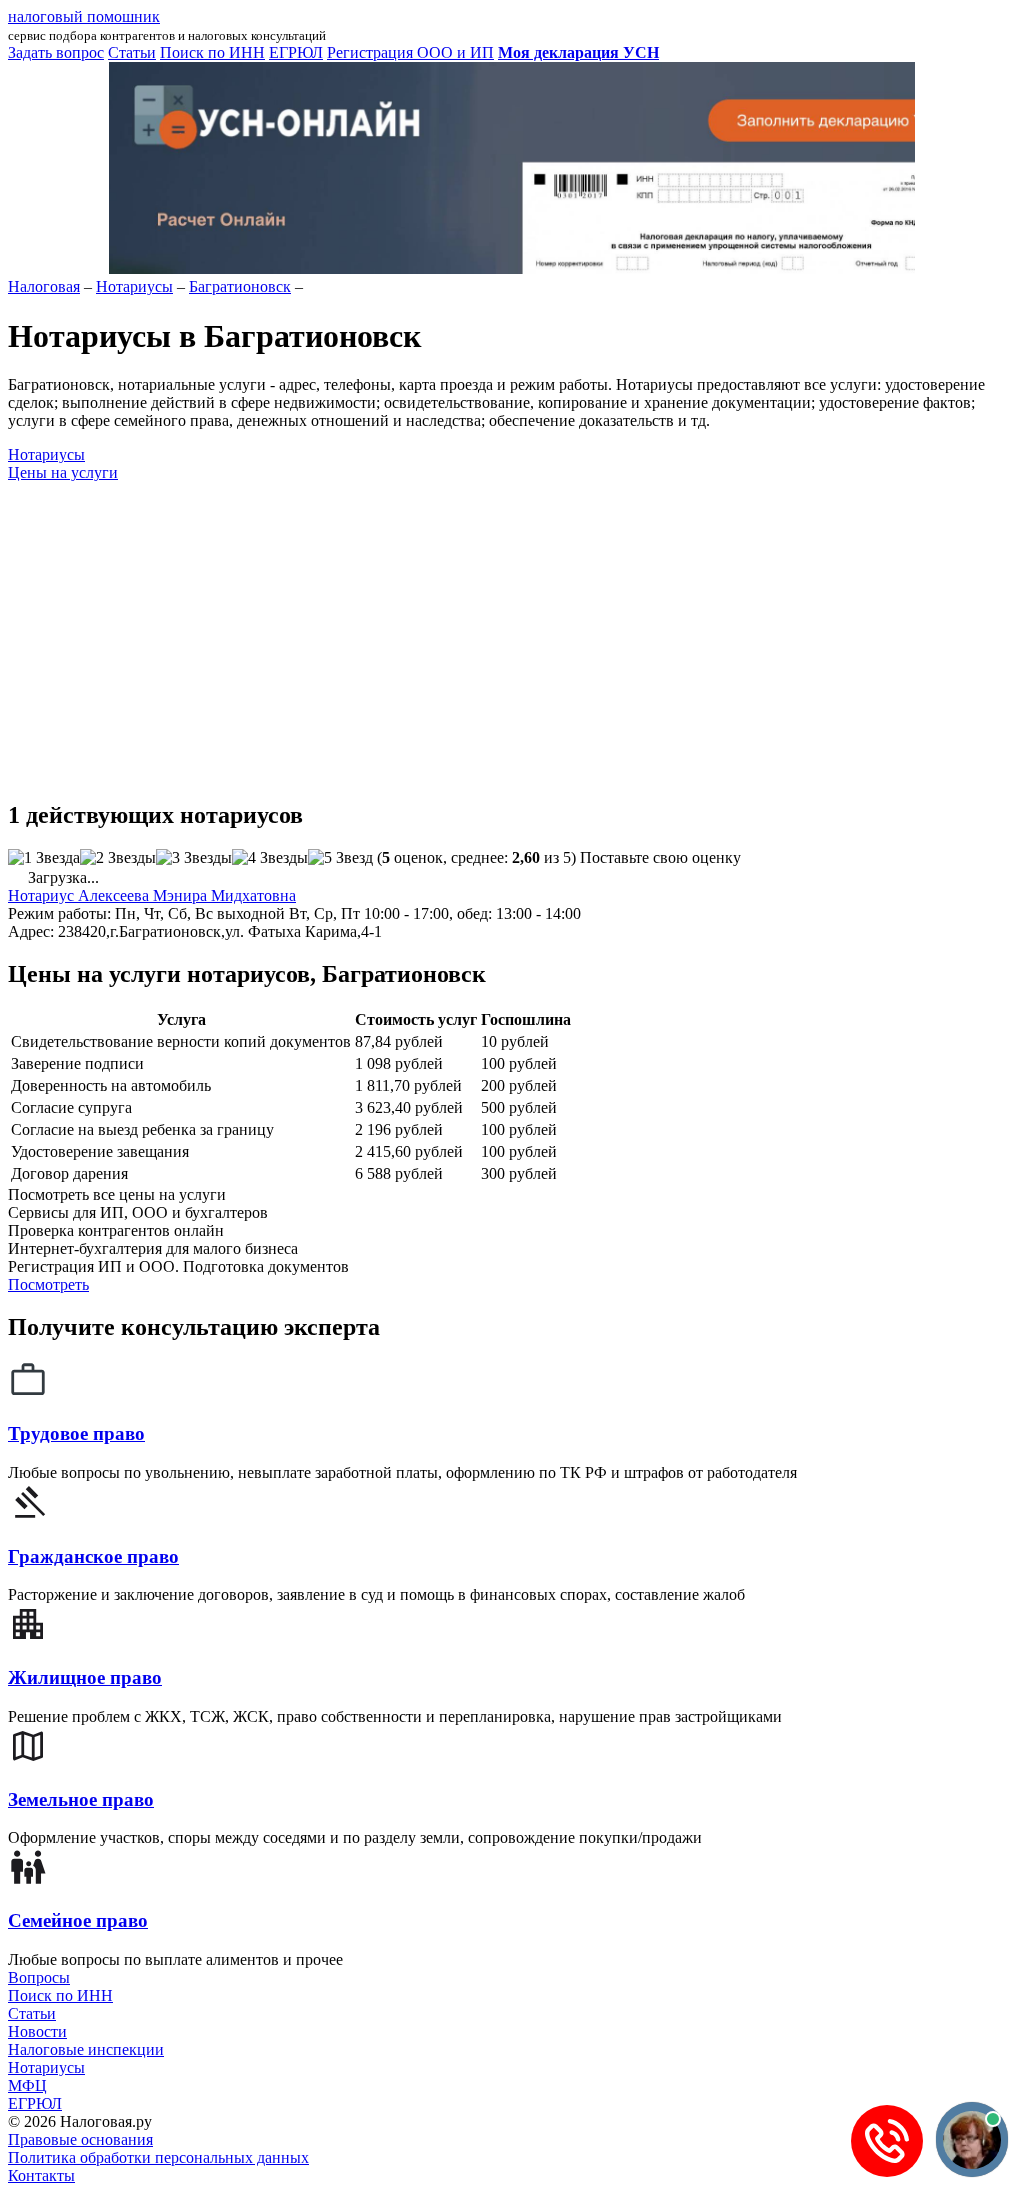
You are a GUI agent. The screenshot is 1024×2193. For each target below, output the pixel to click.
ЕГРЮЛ (35, 2103)
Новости (37, 2031)
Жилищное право (85, 1677)
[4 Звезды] (270, 858)
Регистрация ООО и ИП (410, 52)
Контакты (41, 2175)
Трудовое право (76, 1433)
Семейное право (78, 1920)
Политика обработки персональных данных (158, 2157)
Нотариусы (46, 2067)
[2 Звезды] (118, 858)
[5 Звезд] (340, 858)
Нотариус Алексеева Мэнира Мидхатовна (152, 895)
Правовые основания (80, 2139)
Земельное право (81, 1799)
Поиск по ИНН (60, 1995)
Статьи (32, 2013)
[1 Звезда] (44, 858)
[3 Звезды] (194, 858)
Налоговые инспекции (86, 2049)
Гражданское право (93, 1556)
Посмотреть (48, 1284)
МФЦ (27, 2085)
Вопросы (39, 1977)
